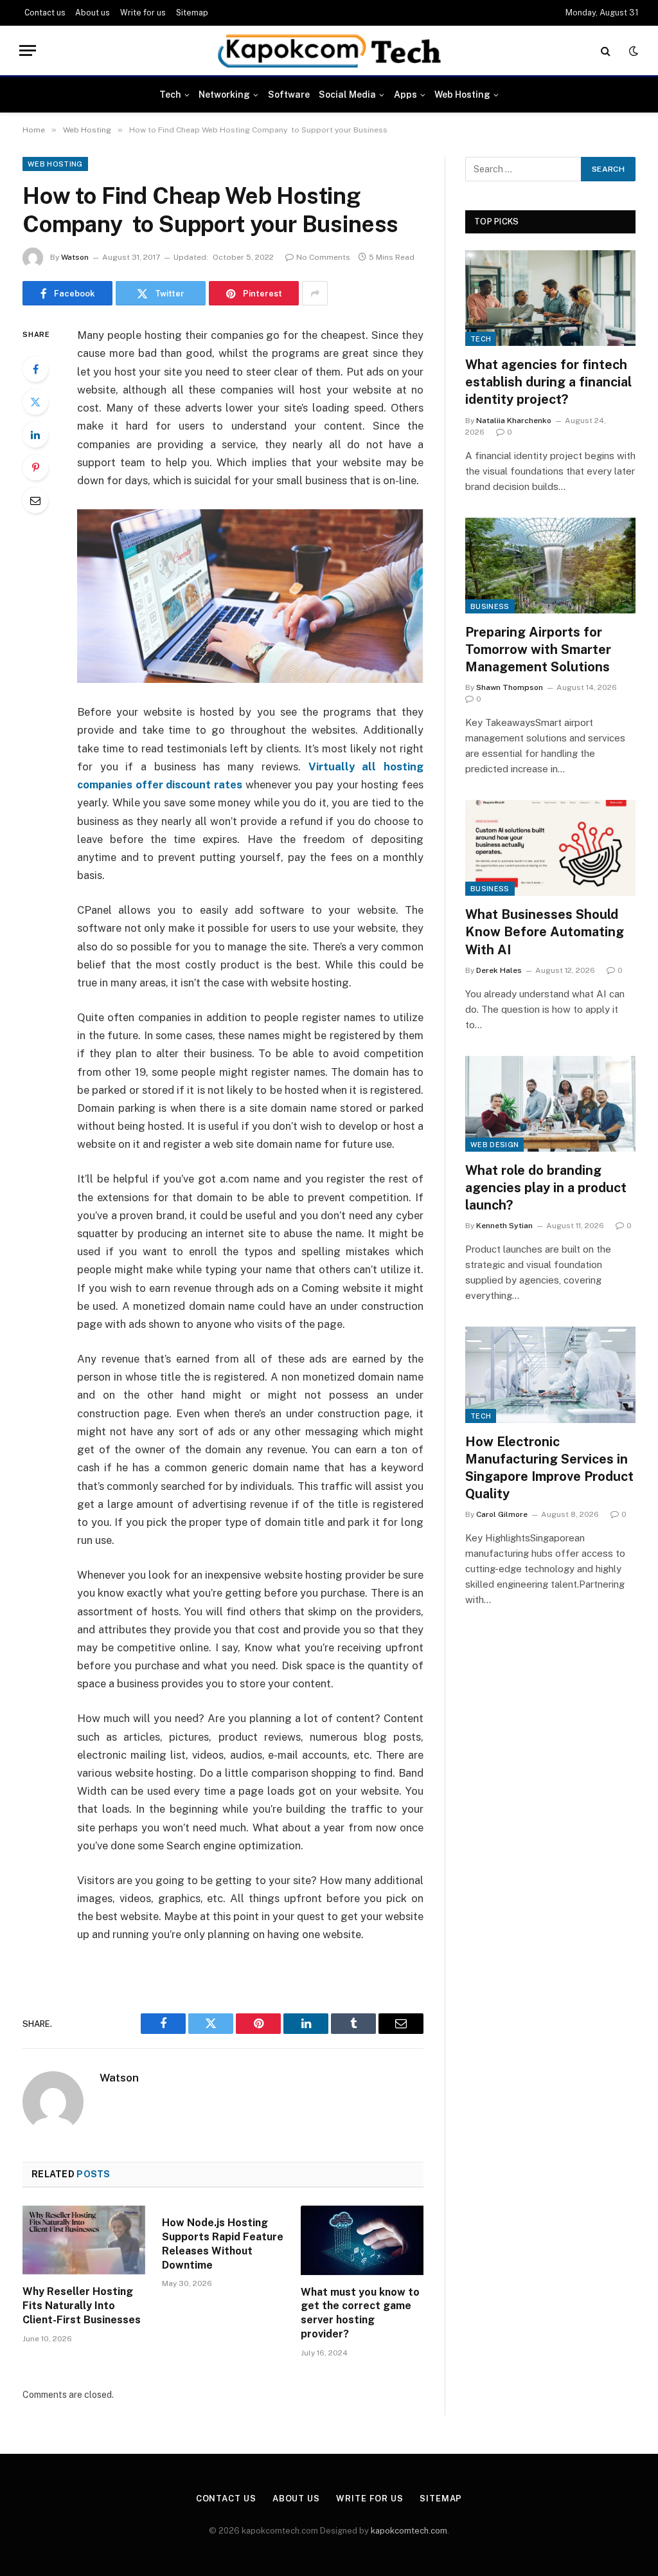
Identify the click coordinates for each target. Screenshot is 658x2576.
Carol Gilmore (502, 1514)
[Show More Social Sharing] (315, 293)
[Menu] (28, 50)
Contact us (45, 13)
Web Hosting (462, 95)
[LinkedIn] (35, 435)
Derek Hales (499, 970)
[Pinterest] (35, 467)
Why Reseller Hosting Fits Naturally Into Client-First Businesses (82, 2306)
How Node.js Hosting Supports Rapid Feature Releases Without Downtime (223, 2244)
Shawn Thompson (510, 687)
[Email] (35, 500)
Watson (75, 257)
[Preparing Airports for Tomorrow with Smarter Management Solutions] (550, 566)
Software (289, 95)
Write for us (143, 13)
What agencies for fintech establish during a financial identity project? (548, 382)
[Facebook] (35, 369)
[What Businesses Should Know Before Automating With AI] (550, 848)
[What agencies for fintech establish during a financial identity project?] (550, 298)
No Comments (323, 257)
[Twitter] (35, 402)
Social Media (347, 95)
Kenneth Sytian (504, 1226)
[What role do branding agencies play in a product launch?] (550, 1104)
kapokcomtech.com (409, 2531)
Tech (170, 95)
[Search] (606, 50)
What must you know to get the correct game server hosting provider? (360, 2313)
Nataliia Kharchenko (514, 421)
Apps (405, 95)
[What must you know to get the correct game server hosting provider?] (362, 2240)
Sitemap (192, 13)
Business (490, 606)
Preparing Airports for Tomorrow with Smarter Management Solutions (538, 649)
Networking (224, 95)
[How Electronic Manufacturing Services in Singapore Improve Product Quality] (550, 1374)
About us (93, 13)
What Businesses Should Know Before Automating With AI (545, 932)
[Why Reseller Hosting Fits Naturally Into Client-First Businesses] (84, 2240)
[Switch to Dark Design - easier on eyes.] (632, 51)
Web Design (494, 1145)
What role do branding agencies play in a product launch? (546, 1188)
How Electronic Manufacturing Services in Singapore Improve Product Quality (549, 1468)
